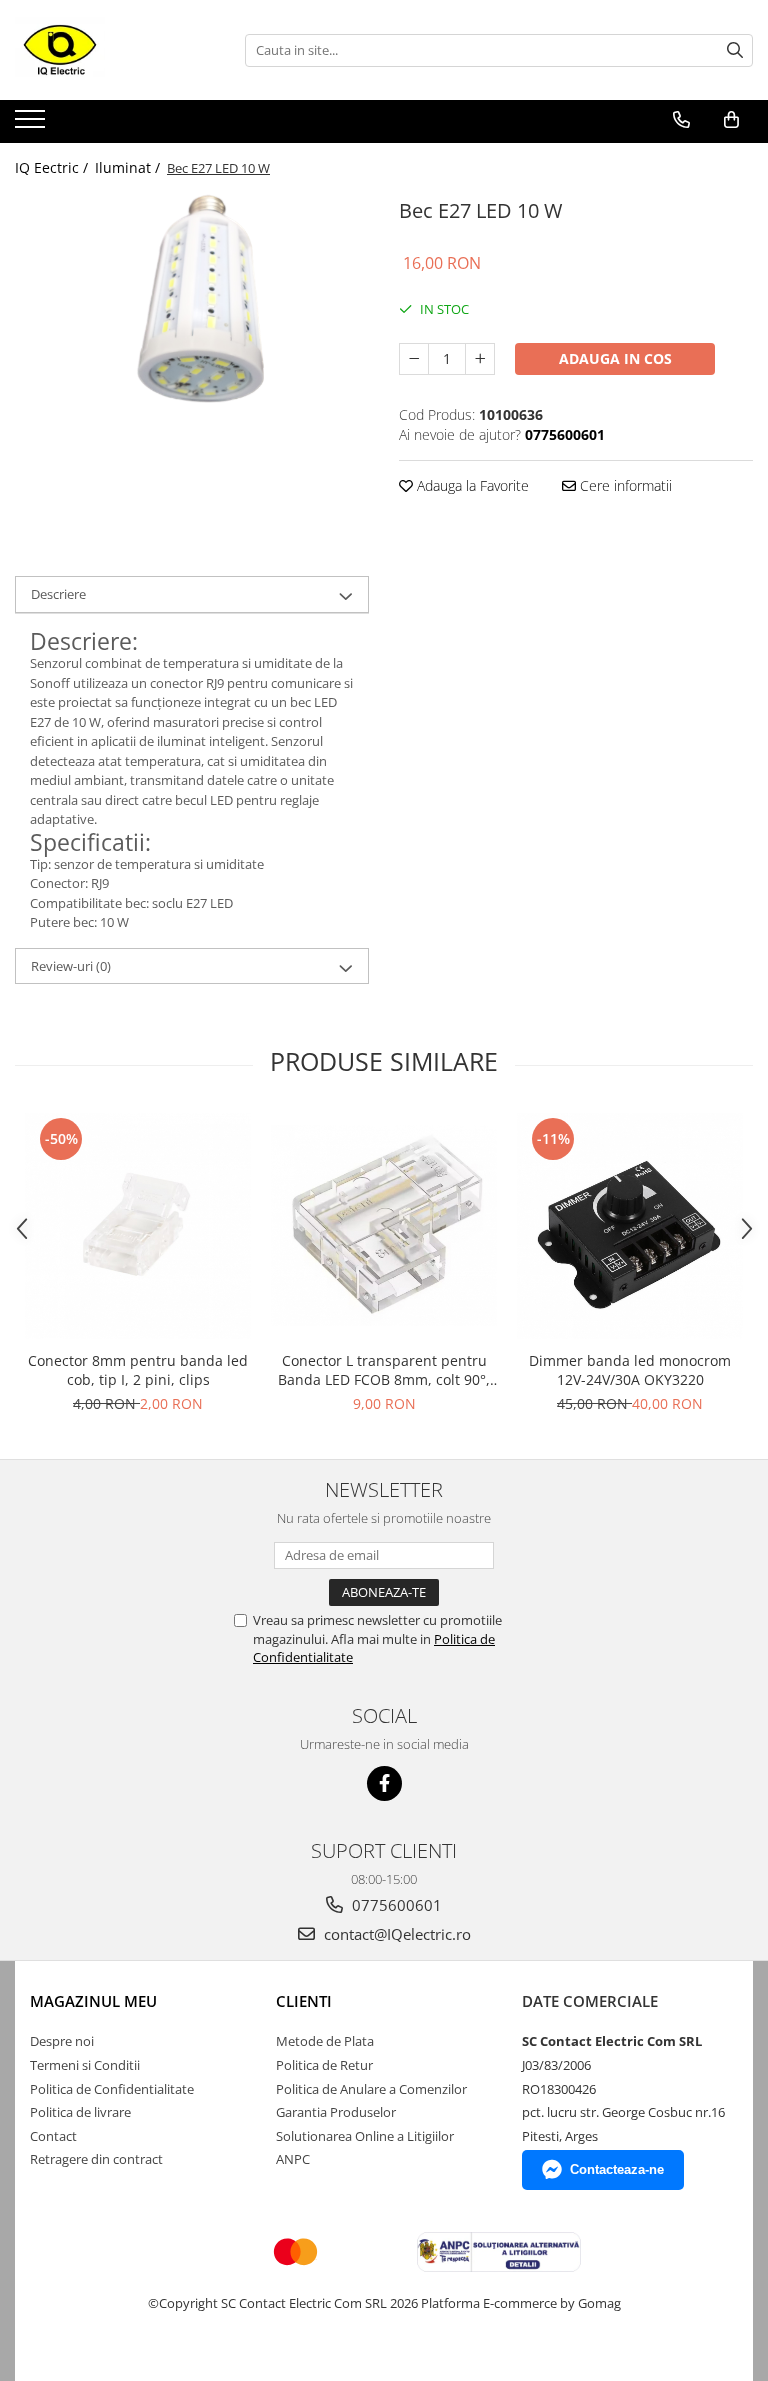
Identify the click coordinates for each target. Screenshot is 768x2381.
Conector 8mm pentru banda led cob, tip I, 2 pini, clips (138, 1370)
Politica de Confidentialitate (112, 2089)
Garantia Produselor (336, 2112)
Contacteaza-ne (617, 2169)
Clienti (304, 2001)
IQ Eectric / (53, 167)
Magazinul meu (93, 2001)
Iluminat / (129, 167)
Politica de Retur (324, 2065)
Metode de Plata (325, 2041)
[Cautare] (735, 50)
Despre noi (62, 2041)
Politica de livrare (80, 2112)
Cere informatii (624, 485)
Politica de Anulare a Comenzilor (371, 2089)
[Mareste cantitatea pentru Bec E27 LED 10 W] (480, 359)
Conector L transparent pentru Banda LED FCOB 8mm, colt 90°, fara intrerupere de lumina (384, 1370)
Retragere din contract (96, 2159)
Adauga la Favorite (471, 485)
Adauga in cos (615, 358)
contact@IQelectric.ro (395, 1934)
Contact (53, 2136)
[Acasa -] (115, 50)
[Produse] (32, 125)
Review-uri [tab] (71, 966)
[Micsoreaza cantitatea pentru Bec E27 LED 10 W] (414, 359)
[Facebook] (384, 1783)
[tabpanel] (192, 326)
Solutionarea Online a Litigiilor (365, 2136)
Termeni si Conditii (85, 2065)
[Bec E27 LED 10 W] (192, 326)
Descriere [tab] (58, 594)
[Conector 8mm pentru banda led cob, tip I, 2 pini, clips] (138, 1226)
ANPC (293, 2159)
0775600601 (395, 1905)
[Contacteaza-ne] (681, 120)
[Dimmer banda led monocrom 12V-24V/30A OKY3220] (630, 1226)
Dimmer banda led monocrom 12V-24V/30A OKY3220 (630, 1370)
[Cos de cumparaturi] (731, 120)
